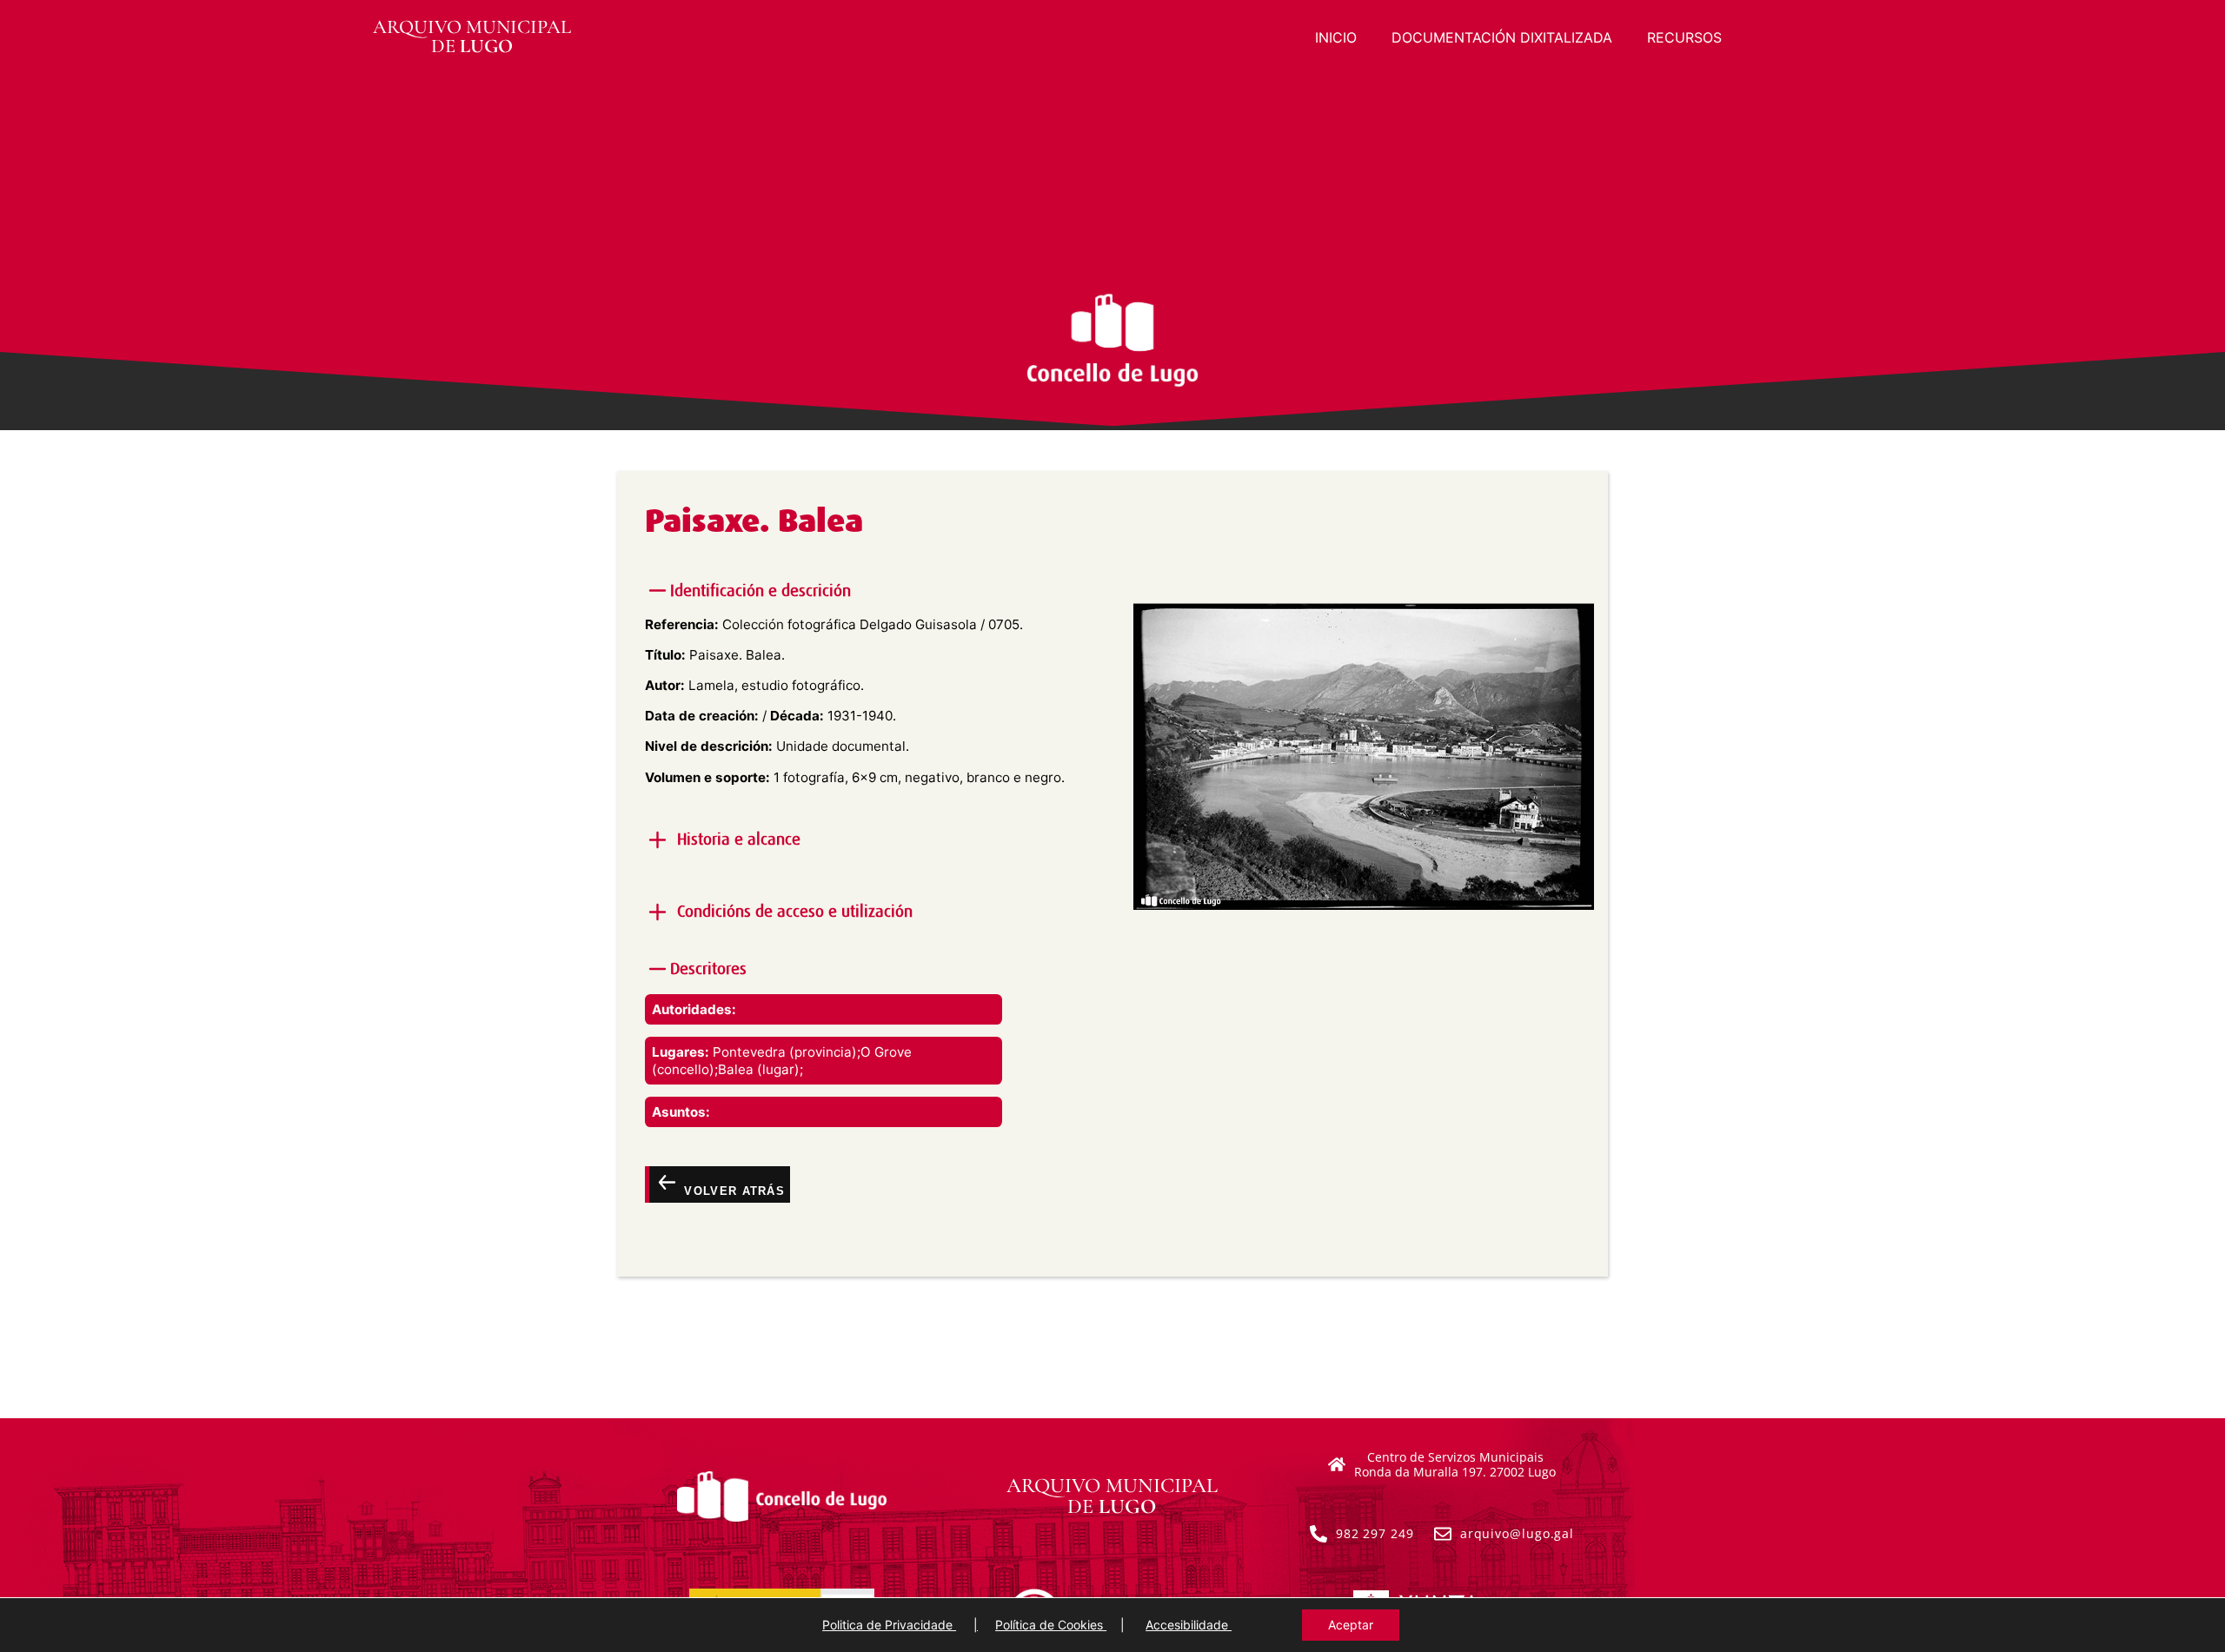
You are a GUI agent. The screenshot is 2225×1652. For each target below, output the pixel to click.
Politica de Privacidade (889, 1625)
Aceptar (1351, 1625)
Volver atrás (732, 1191)
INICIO (1336, 37)
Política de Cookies (1051, 1625)
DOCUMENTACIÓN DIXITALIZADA (1502, 37)
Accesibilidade (1189, 1625)
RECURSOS (1684, 37)
